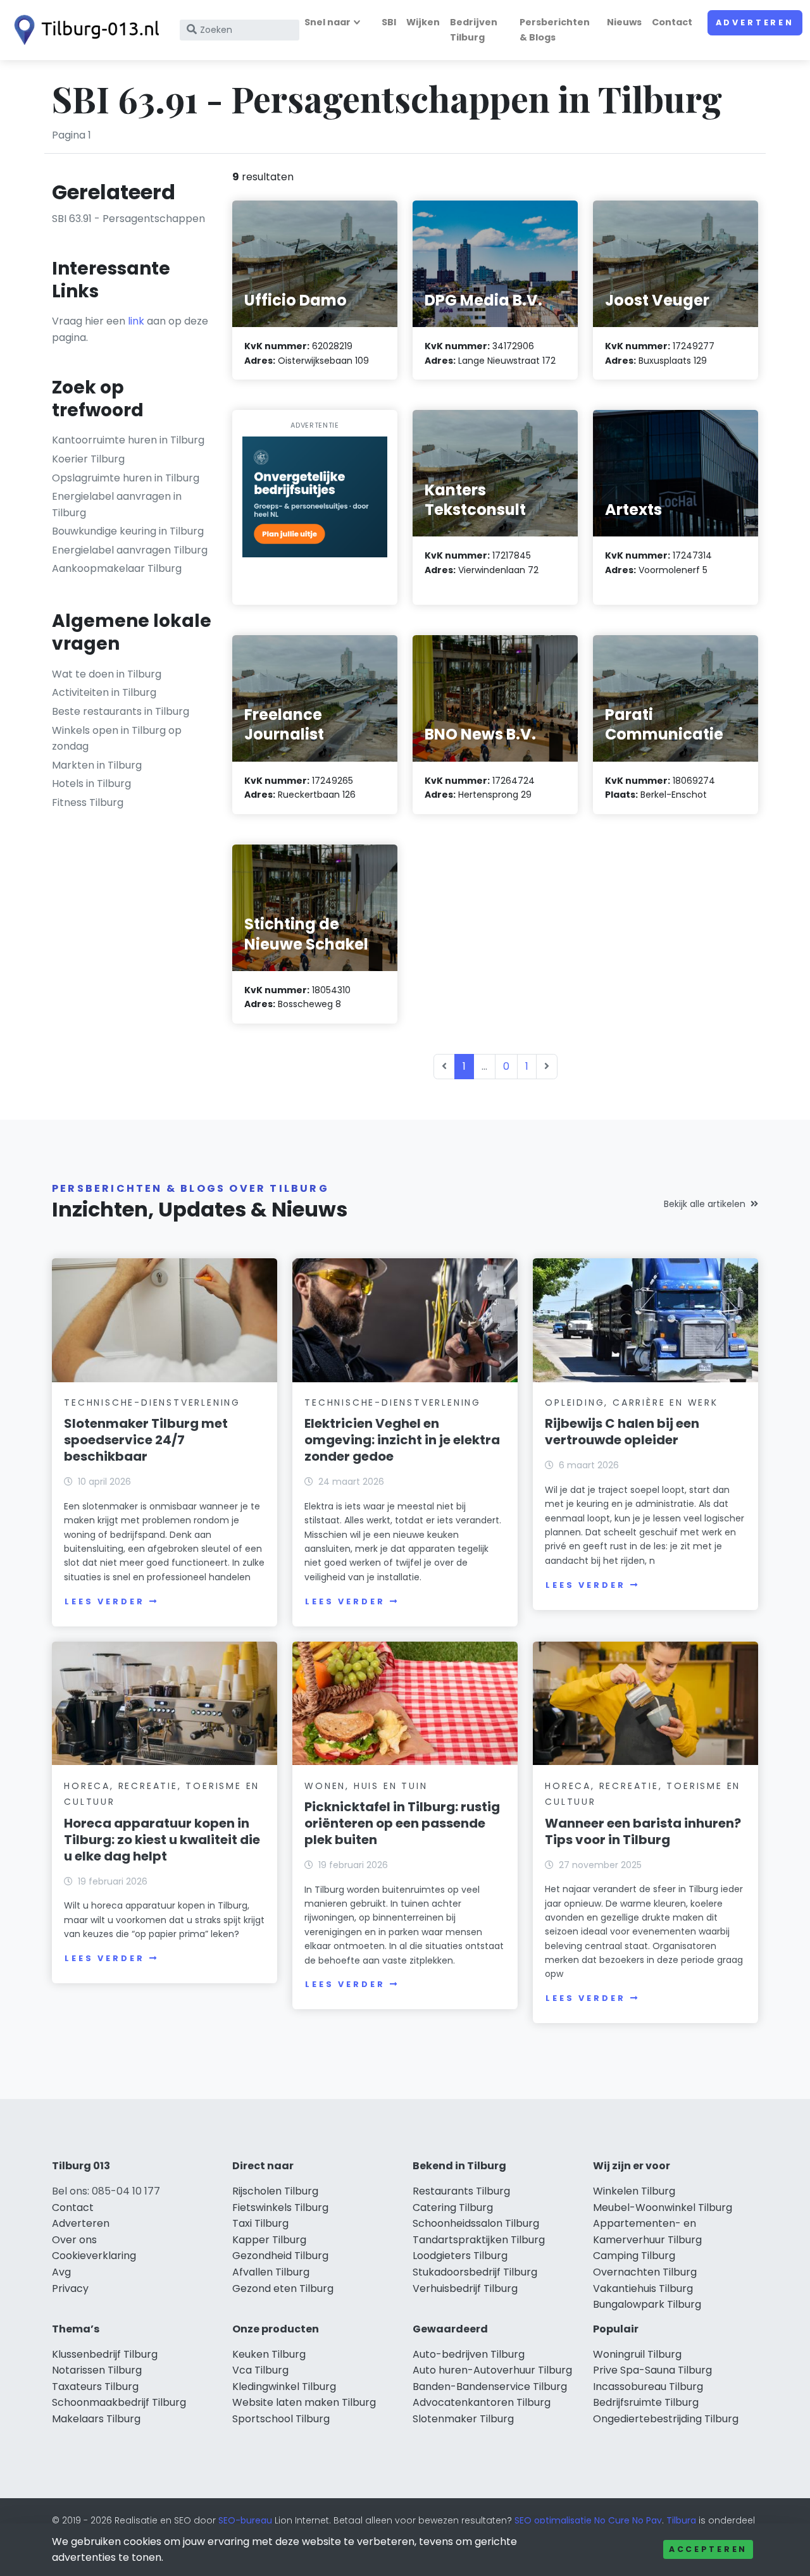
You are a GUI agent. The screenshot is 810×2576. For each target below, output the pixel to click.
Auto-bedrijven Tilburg (469, 2354)
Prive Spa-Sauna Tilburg (652, 2370)
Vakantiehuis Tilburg (643, 2288)
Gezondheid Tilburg (280, 2256)
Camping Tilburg (634, 2256)
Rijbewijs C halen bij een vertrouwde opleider (622, 1432)
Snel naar (327, 22)
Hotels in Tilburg (91, 783)
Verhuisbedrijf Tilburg (465, 2288)
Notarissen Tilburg (97, 2370)
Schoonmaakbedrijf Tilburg (119, 2402)
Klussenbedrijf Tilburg (105, 2354)
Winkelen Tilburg (634, 2191)
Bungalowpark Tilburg (647, 2304)
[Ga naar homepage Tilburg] (84, 30)
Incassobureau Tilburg (648, 2387)
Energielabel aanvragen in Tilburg (117, 505)
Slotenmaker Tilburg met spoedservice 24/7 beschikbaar (146, 1440)
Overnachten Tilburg (645, 2272)
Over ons (74, 2240)
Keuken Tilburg (269, 2354)
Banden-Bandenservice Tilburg (490, 2387)
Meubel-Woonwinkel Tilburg (663, 2208)
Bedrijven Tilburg (474, 29)
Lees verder (104, 1601)
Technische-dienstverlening (152, 1403)
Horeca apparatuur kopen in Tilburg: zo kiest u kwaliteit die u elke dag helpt (162, 1840)
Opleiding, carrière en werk (632, 1403)
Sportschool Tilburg (281, 2419)
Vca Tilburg (260, 2370)
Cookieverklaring (94, 2256)
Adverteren (755, 22)
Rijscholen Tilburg (275, 2191)
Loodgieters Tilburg (460, 2256)
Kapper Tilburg (269, 2240)
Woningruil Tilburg (637, 2354)
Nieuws (624, 22)
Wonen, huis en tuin (366, 1786)
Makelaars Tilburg (96, 2419)
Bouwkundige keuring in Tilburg (128, 531)
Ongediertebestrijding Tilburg (666, 2419)
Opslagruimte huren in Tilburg (126, 478)
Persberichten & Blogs (555, 29)
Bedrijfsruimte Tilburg (646, 2402)
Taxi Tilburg (260, 2223)
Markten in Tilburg (97, 765)
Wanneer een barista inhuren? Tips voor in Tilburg (643, 1831)
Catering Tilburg (453, 2208)
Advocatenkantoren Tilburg (482, 2402)
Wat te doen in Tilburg (107, 674)
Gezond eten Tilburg (283, 2288)
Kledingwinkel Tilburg (284, 2387)
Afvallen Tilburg (271, 2272)
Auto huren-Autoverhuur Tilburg (492, 2370)
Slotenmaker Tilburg (463, 2419)
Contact (672, 22)
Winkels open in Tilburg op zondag (117, 739)
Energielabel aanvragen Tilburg (130, 550)
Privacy (70, 2288)
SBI (389, 22)
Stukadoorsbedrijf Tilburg (475, 2272)
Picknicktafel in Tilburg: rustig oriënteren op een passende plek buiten (402, 1823)
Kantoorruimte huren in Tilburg (128, 440)
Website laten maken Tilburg (304, 2402)
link (136, 321)
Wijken (423, 22)
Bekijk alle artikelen (705, 1204)
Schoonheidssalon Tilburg (476, 2223)
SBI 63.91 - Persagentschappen (128, 219)
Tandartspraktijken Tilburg (479, 2240)
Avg (61, 2272)
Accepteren (708, 2549)
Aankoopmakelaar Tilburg (117, 568)
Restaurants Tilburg (461, 2191)
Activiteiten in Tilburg (104, 692)
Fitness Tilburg (88, 802)
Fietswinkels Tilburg (280, 2208)
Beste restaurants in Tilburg (121, 711)
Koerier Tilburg (88, 459)
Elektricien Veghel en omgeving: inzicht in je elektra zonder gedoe (402, 1440)
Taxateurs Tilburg (95, 2387)
